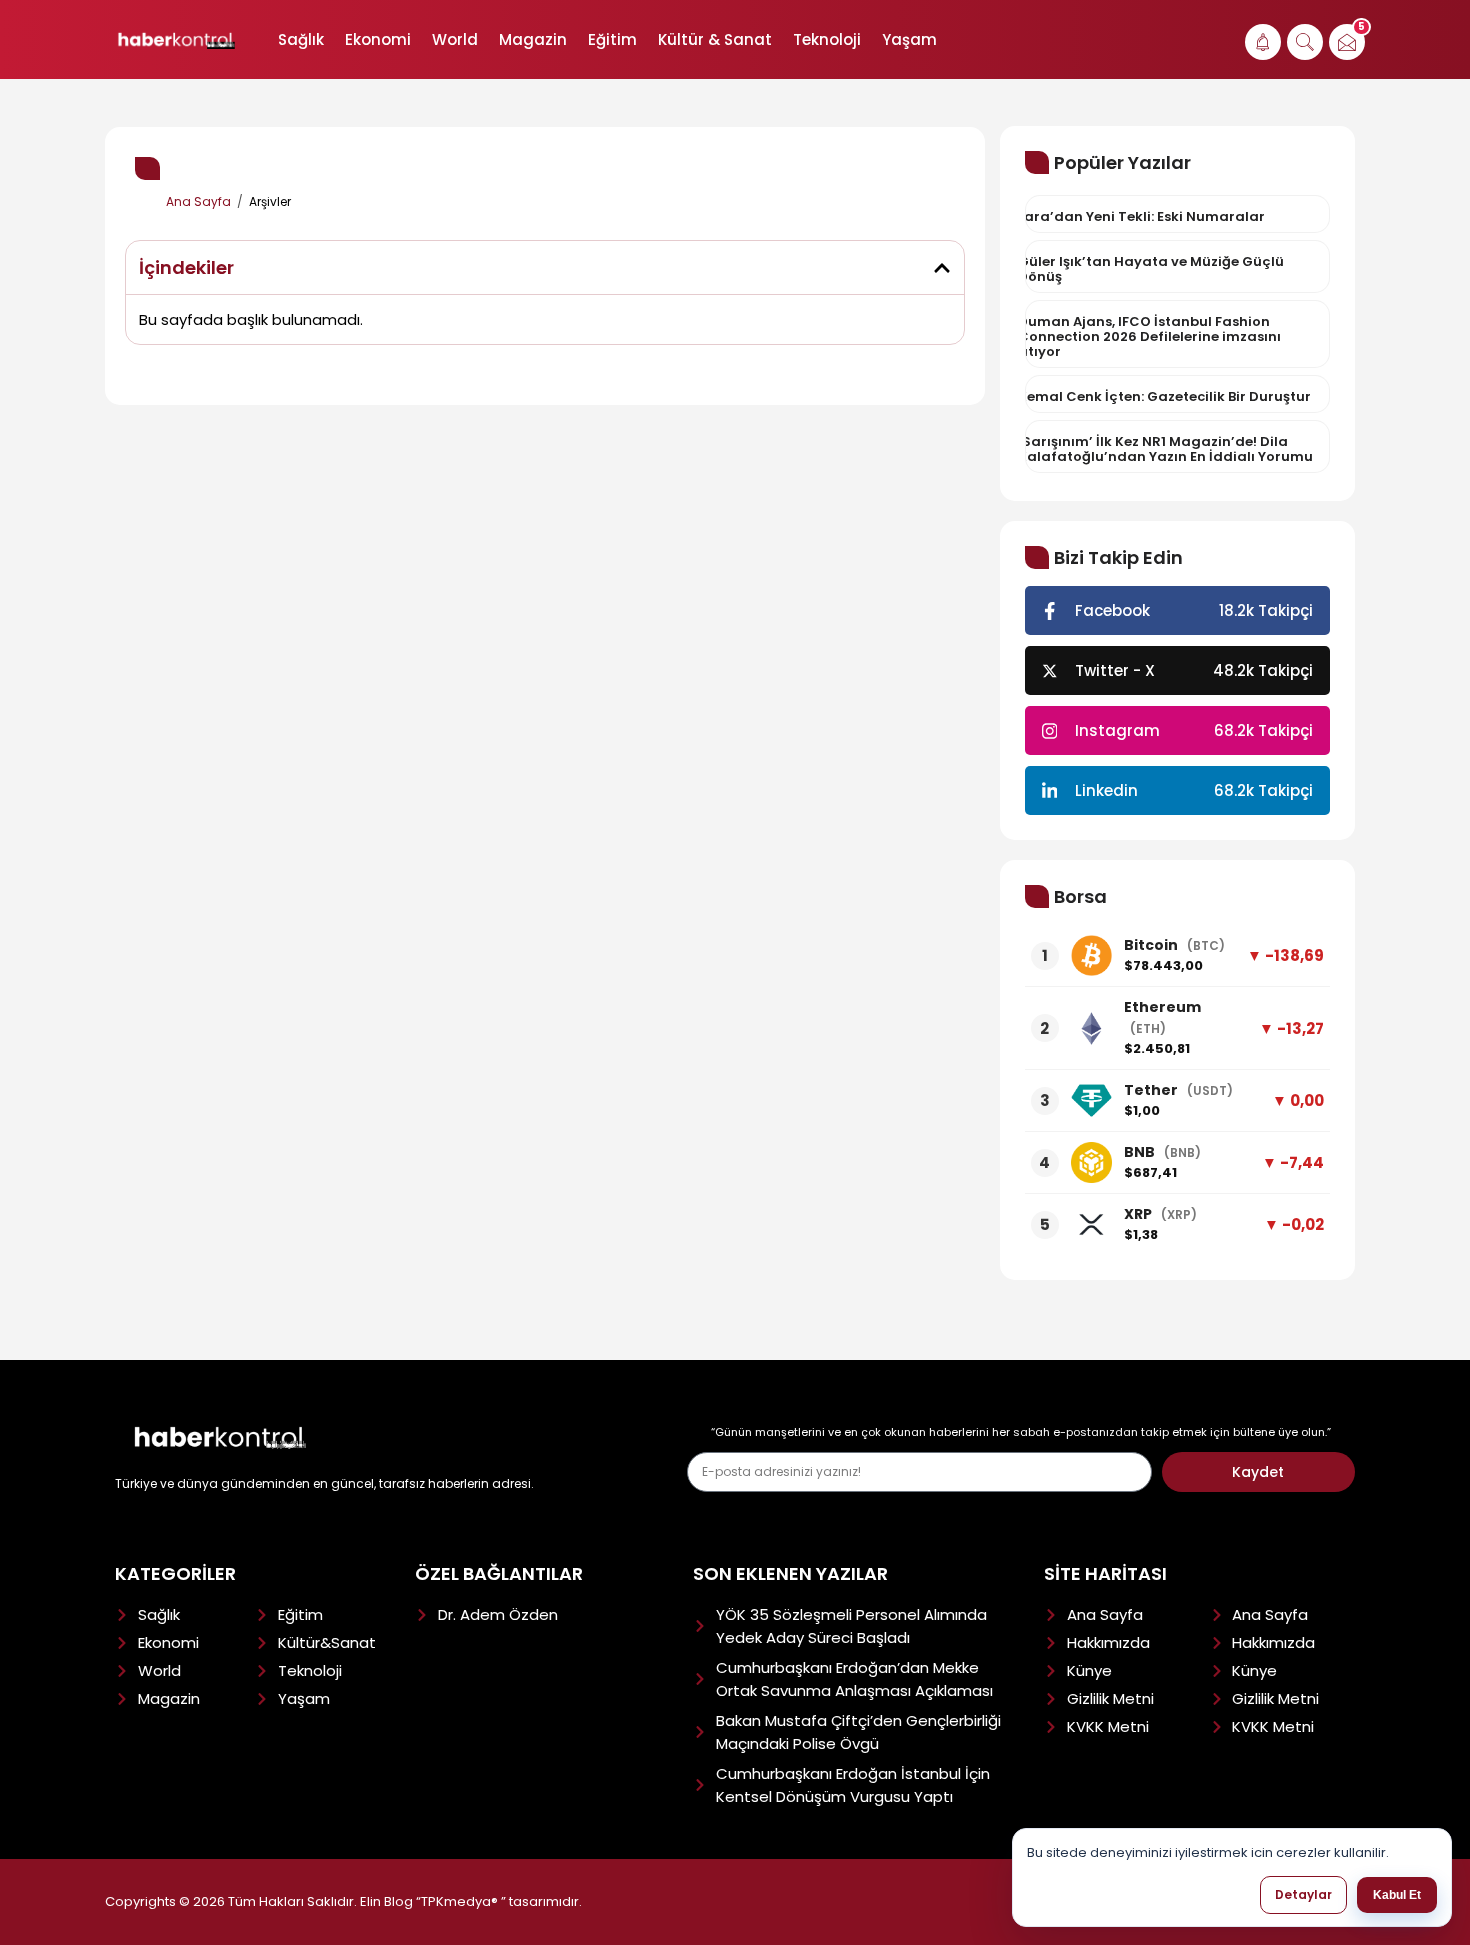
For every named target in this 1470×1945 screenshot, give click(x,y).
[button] (942, 268)
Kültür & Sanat (715, 39)
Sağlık (301, 39)
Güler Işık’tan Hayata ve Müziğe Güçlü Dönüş (1151, 269)
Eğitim (612, 39)
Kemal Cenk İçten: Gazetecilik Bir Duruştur (1164, 396)
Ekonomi (378, 39)
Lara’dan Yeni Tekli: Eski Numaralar (1141, 216)
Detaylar (1303, 1894)
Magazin (533, 39)
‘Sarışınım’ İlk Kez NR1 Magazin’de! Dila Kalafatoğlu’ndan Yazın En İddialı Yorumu (1165, 449)
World (455, 39)
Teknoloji (827, 39)
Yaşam (909, 39)
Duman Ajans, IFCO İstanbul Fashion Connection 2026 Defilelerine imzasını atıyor (1149, 336)
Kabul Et (1397, 1895)
